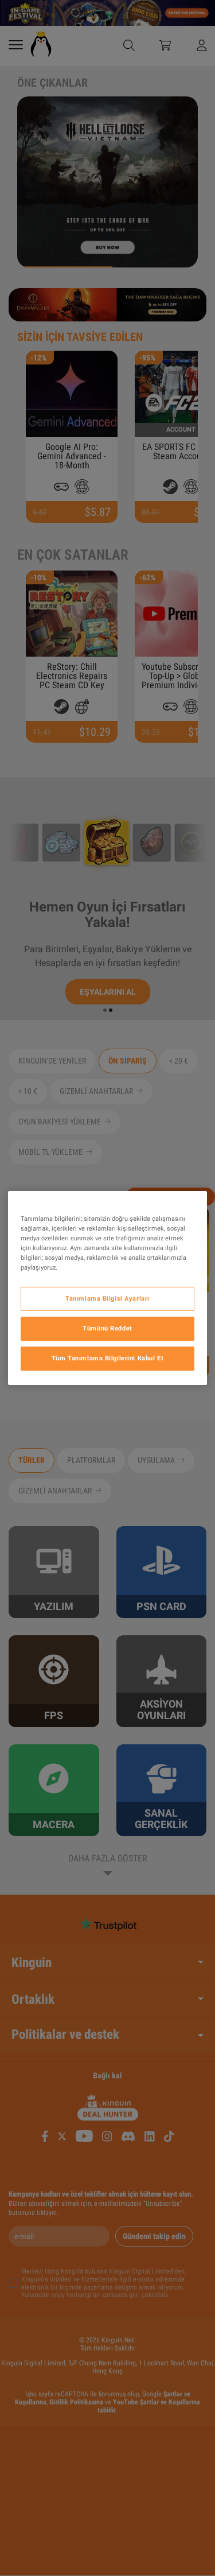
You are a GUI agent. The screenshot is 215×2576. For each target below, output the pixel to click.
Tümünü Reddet (107, 1328)
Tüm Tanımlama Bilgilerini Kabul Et (107, 1358)
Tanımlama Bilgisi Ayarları (107, 1298)
